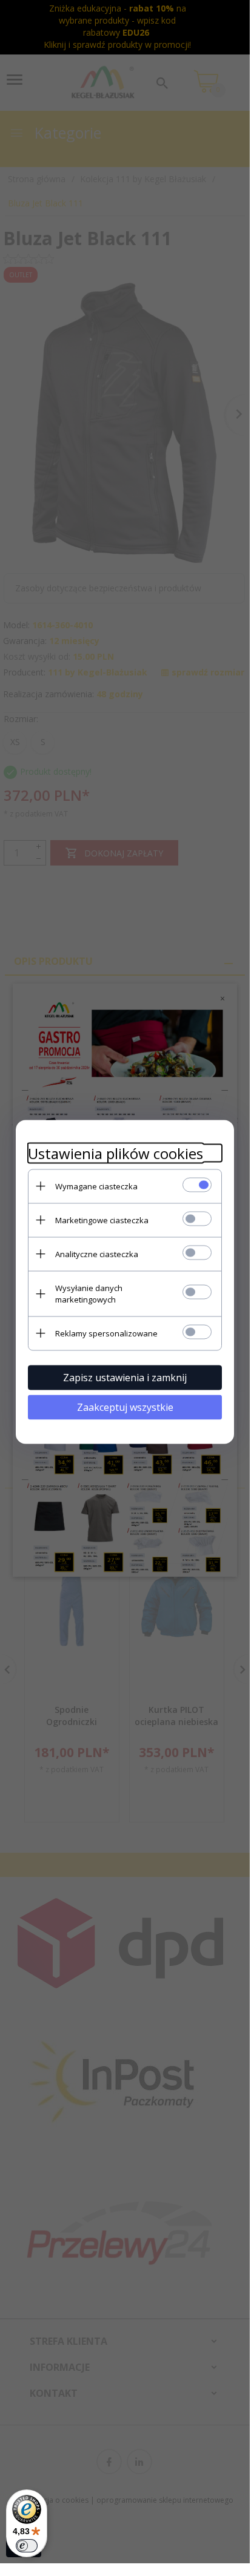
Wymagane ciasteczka (96, 1186)
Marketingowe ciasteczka (102, 1220)
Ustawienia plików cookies (115, 1153)
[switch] (27, 2546)
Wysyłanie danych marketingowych (89, 1293)
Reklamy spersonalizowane (106, 1333)
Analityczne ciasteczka (97, 1253)
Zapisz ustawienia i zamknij (125, 1377)
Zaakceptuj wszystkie (125, 1407)
